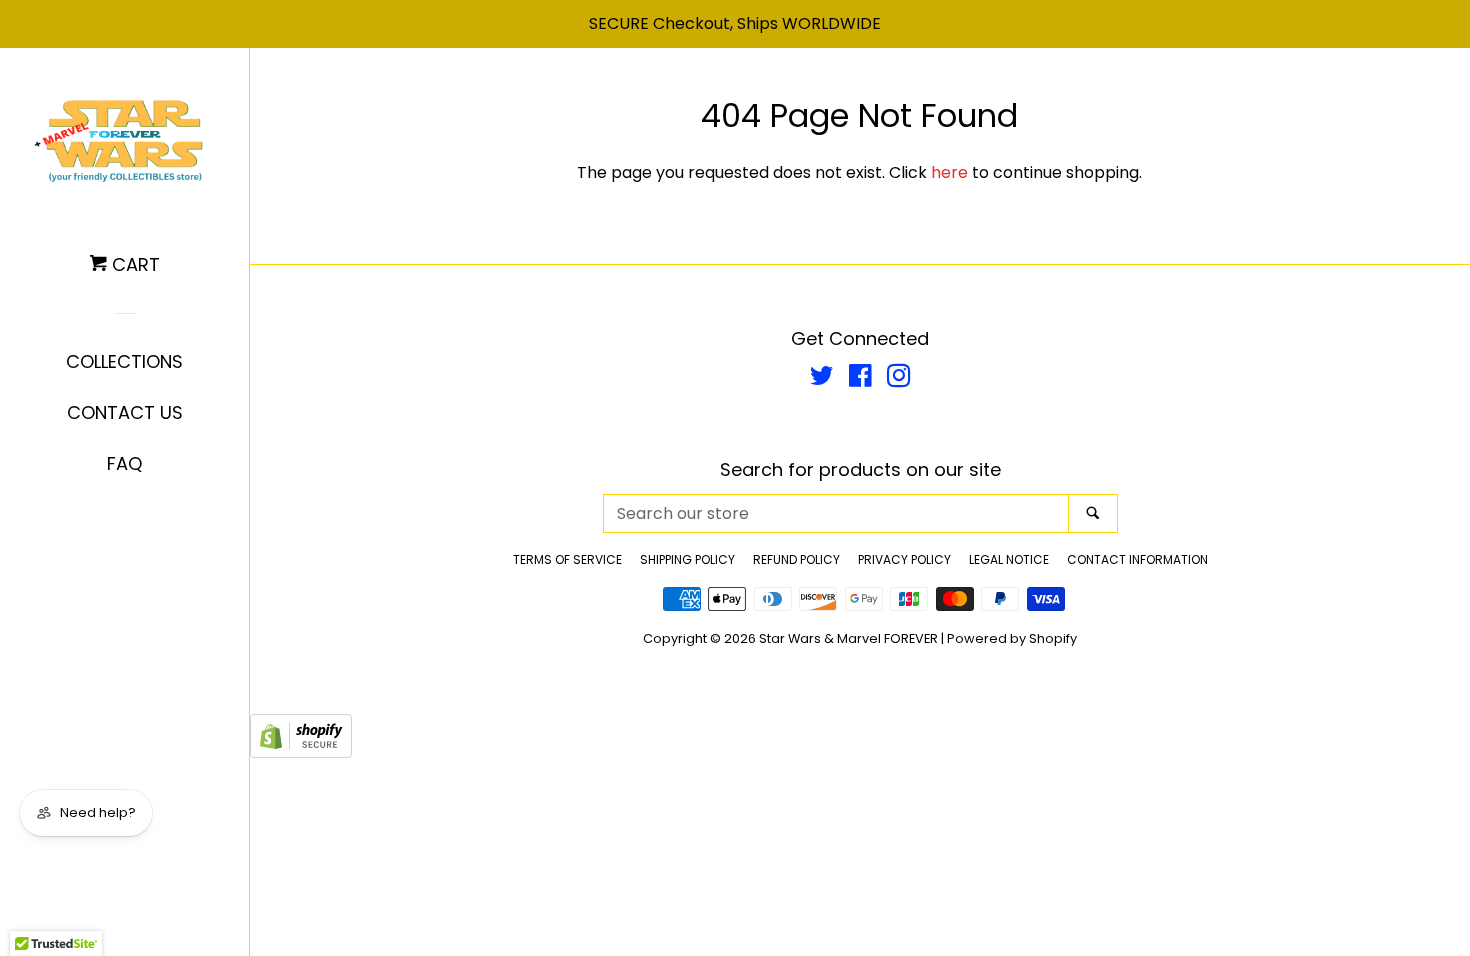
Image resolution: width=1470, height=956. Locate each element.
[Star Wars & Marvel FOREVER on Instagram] (899, 379)
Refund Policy (796, 559)
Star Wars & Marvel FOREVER (848, 638)
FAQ (124, 463)
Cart (133, 264)
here (949, 172)
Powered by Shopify (1012, 638)
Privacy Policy (904, 559)
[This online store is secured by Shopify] (301, 752)
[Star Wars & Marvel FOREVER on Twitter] (822, 379)
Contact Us (125, 412)
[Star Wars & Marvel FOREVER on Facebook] (860, 379)
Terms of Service (567, 559)
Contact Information (1137, 559)
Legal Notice (1009, 559)
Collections (124, 361)
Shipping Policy (687, 559)
